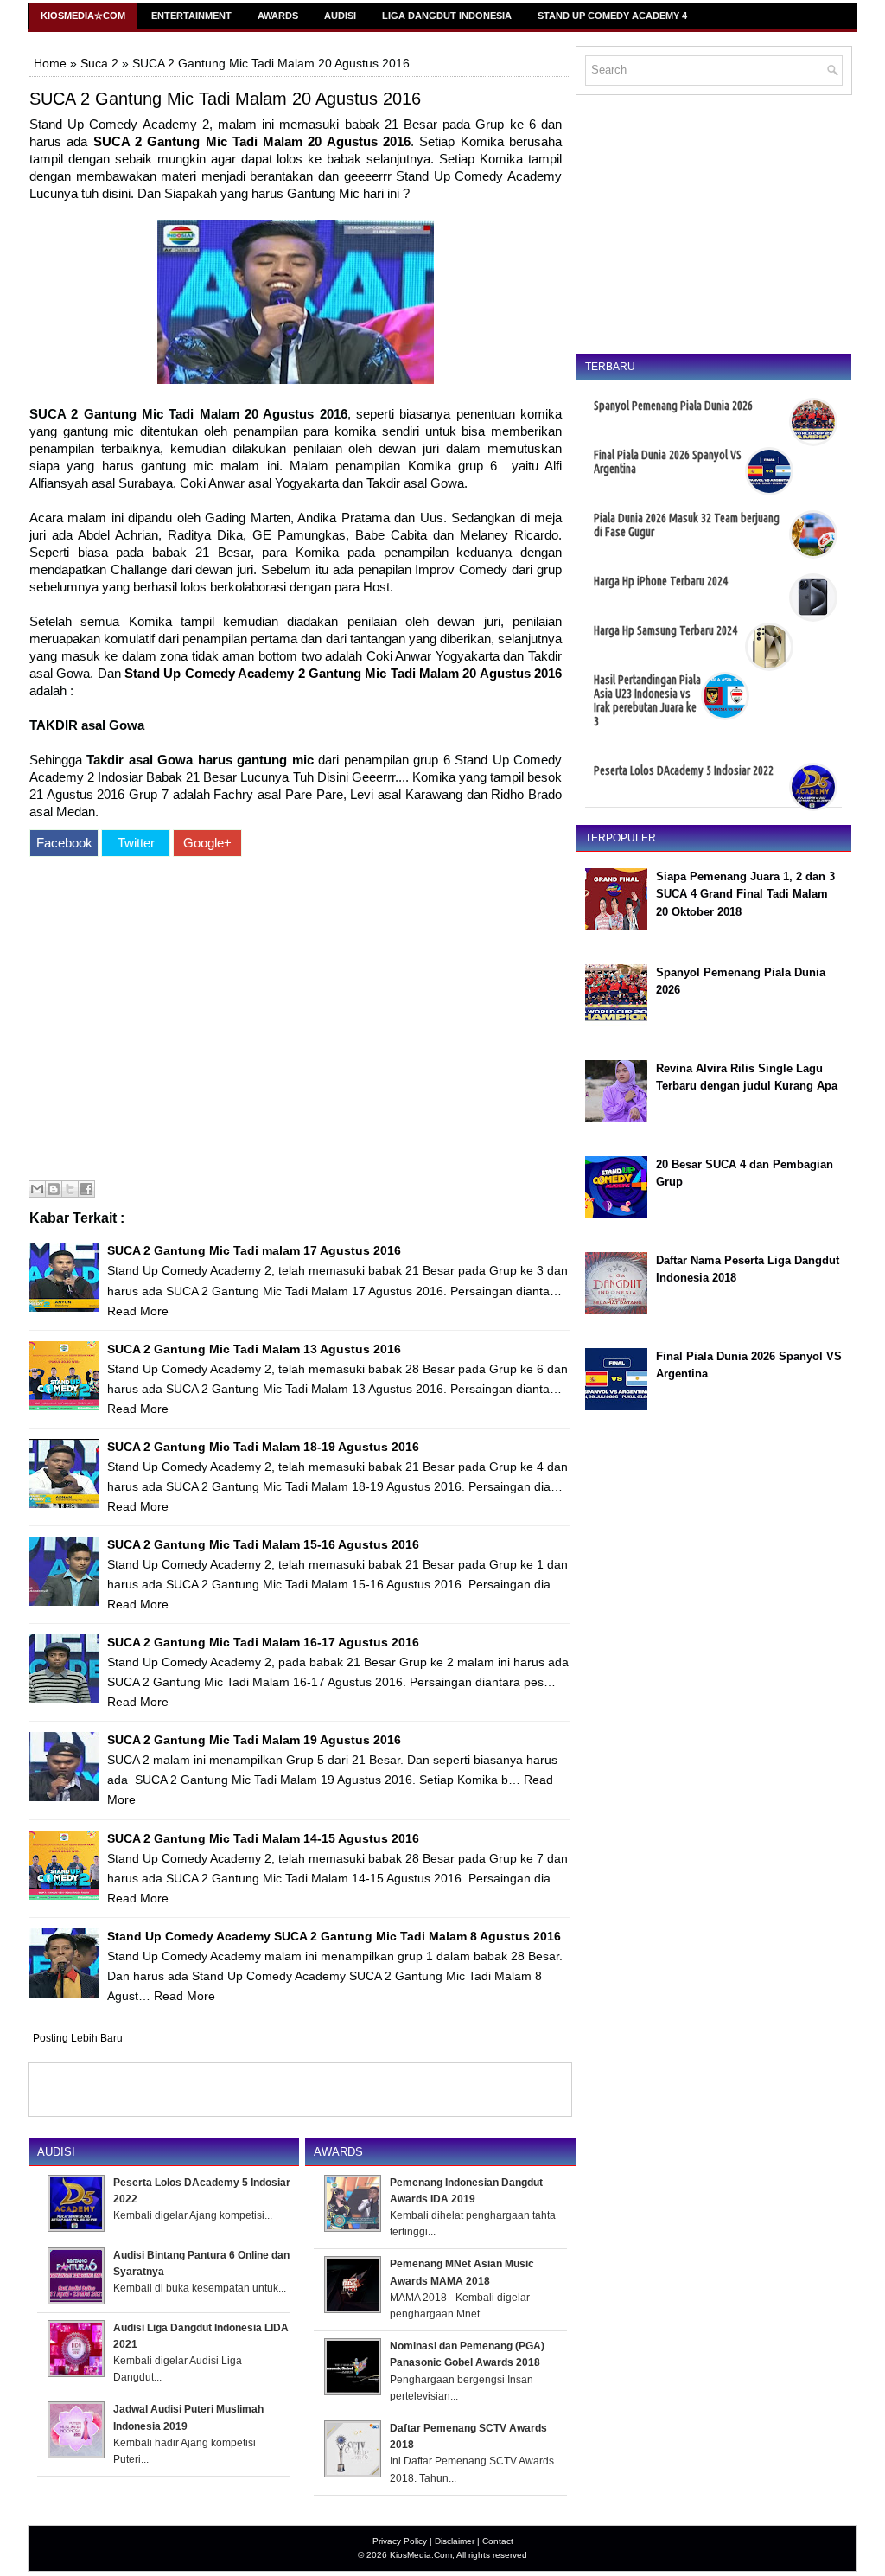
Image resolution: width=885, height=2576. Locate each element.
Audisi (340, 16)
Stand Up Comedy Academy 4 (612, 16)
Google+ (207, 843)
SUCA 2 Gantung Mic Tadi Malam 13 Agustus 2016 (254, 1349)
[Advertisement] (296, 1021)
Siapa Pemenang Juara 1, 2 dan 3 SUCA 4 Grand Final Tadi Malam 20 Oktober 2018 (745, 895)
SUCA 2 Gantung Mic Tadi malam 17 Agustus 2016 (254, 1250)
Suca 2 (99, 63)
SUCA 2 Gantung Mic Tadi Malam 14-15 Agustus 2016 (263, 1838)
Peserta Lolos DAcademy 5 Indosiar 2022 (684, 770)
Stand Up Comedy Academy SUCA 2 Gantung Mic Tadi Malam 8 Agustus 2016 (334, 1936)
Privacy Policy (400, 2541)
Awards (278, 16)
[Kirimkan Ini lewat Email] (37, 1189)
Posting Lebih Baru (78, 2038)
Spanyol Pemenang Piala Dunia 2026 (673, 406)
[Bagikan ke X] (70, 1189)
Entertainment (191, 16)
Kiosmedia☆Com (83, 16)
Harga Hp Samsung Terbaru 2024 (665, 630)
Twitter (136, 843)
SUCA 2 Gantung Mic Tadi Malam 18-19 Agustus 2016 (263, 1447)
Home (50, 63)
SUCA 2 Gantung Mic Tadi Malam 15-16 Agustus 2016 (263, 1544)
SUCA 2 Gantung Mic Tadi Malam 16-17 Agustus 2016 (263, 1642)
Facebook (64, 843)
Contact (498, 2541)
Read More (138, 1311)
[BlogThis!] (54, 1189)
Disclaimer (455, 2541)
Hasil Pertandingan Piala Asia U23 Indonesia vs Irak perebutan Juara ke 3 (647, 700)
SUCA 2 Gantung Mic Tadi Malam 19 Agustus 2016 (254, 1740)
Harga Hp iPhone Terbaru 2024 (661, 581)
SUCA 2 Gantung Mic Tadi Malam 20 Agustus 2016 (225, 99)
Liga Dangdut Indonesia (447, 16)
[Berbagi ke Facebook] (86, 1189)
